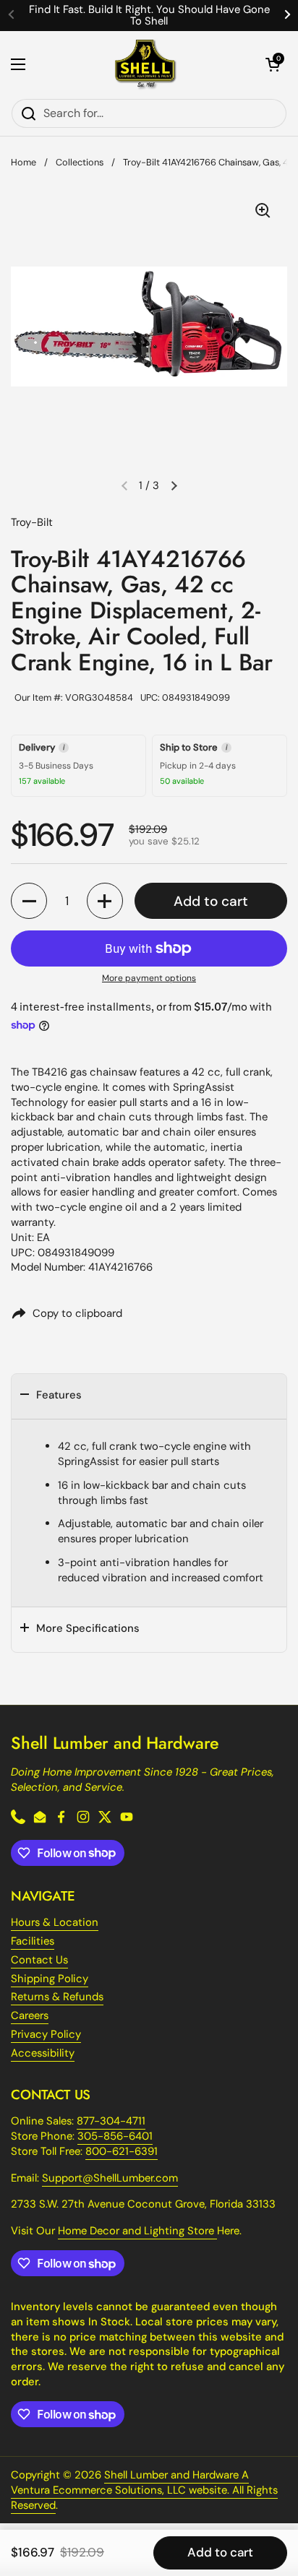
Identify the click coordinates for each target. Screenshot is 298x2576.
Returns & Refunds (57, 1997)
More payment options (149, 978)
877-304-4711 (111, 2121)
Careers (30, 2015)
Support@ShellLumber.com (110, 2178)
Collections (80, 162)
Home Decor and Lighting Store (137, 2231)
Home (24, 162)
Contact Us (39, 1960)
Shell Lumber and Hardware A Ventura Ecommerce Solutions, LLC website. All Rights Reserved (144, 2490)
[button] (273, 64)
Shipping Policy (50, 1979)
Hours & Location (55, 1922)
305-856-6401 (115, 2136)
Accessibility (43, 2053)
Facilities (33, 1941)
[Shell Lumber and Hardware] (146, 65)
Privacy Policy (46, 2034)
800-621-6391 (122, 2151)
